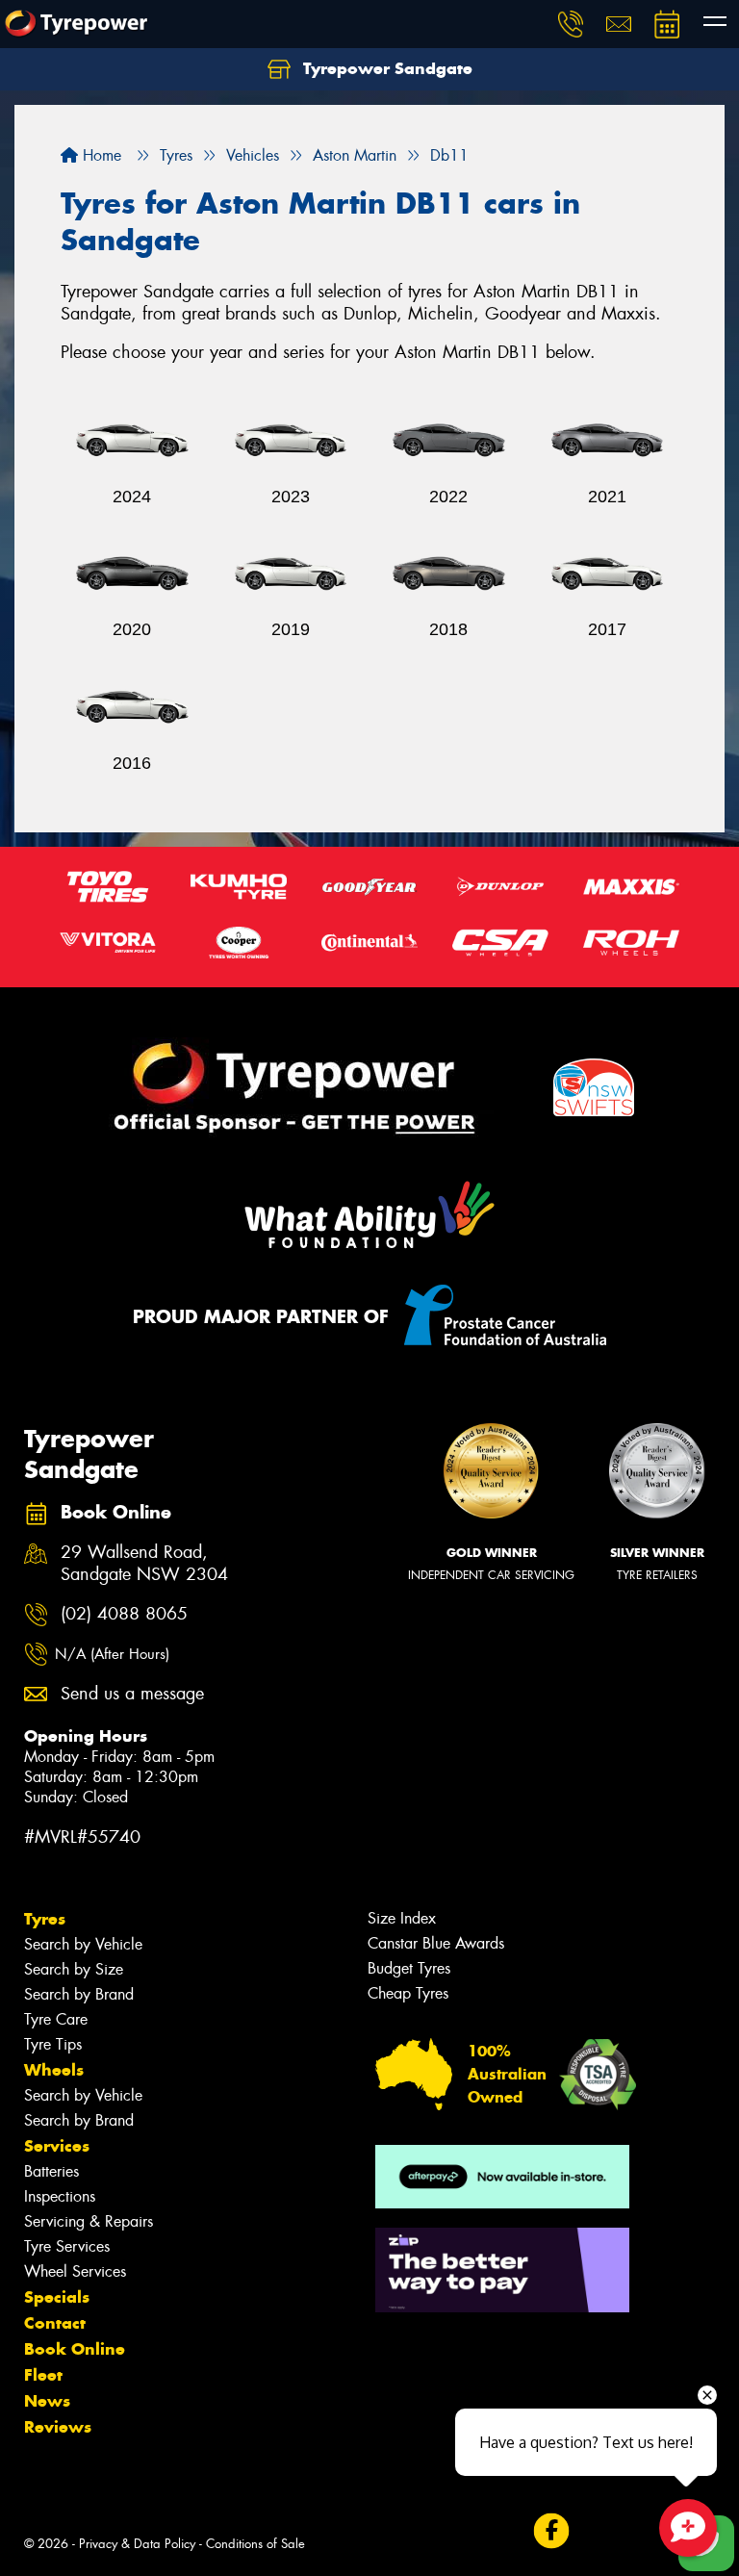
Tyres (45, 1919)
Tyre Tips (53, 2044)
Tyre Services (67, 2246)
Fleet (43, 2375)
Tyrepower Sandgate (385, 68)
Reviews (58, 2427)
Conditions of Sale (255, 2544)
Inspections (60, 2196)
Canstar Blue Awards (436, 1943)
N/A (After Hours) (112, 1654)
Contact (55, 2323)
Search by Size (74, 1969)
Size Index (402, 1918)
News (47, 2401)
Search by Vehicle (83, 1944)
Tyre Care (56, 2019)
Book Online (75, 2349)
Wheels (54, 2070)
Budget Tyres (409, 1968)
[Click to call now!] (571, 24)
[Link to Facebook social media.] (551, 2531)
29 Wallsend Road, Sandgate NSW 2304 (144, 1564)
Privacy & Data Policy (137, 2544)
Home (100, 155)
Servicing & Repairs (89, 2221)
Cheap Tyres (408, 1993)
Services (57, 2146)
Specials (57, 2297)
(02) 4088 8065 (124, 1614)
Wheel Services (75, 2271)
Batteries (51, 2171)
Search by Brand (79, 1994)
